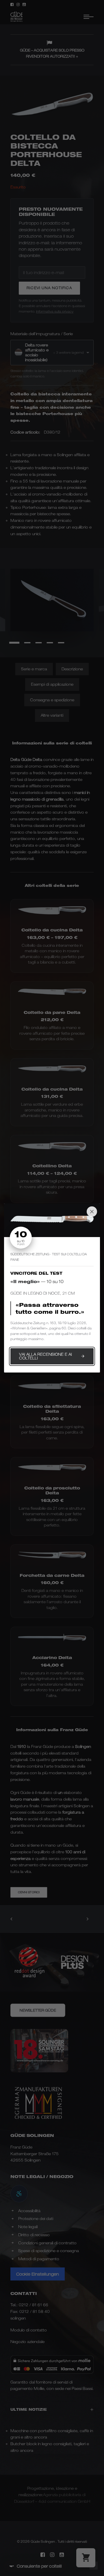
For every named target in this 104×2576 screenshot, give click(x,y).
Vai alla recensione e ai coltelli (45, 1356)
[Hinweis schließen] (92, 1212)
